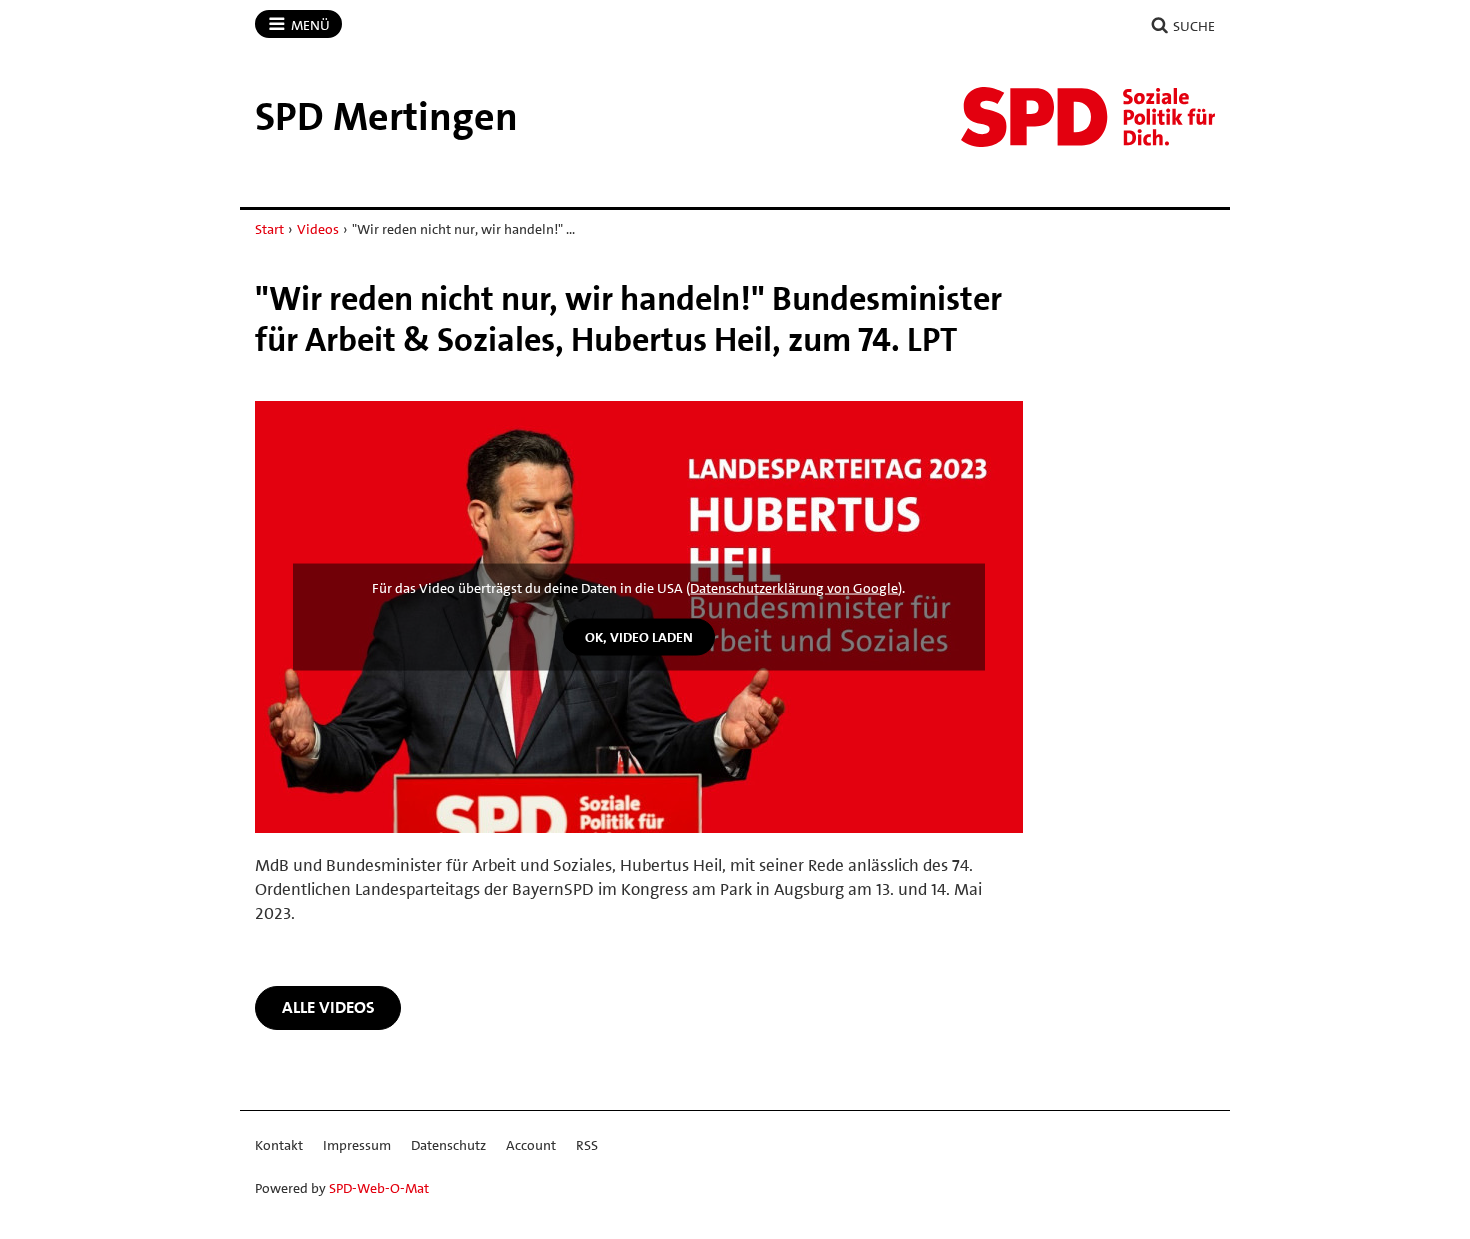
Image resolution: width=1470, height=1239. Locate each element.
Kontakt (279, 1145)
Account (531, 1145)
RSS (587, 1145)
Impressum (357, 1145)
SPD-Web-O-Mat (379, 1188)
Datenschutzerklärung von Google (794, 588)
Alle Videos (328, 1007)
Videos (318, 229)
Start (269, 229)
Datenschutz (448, 1145)
